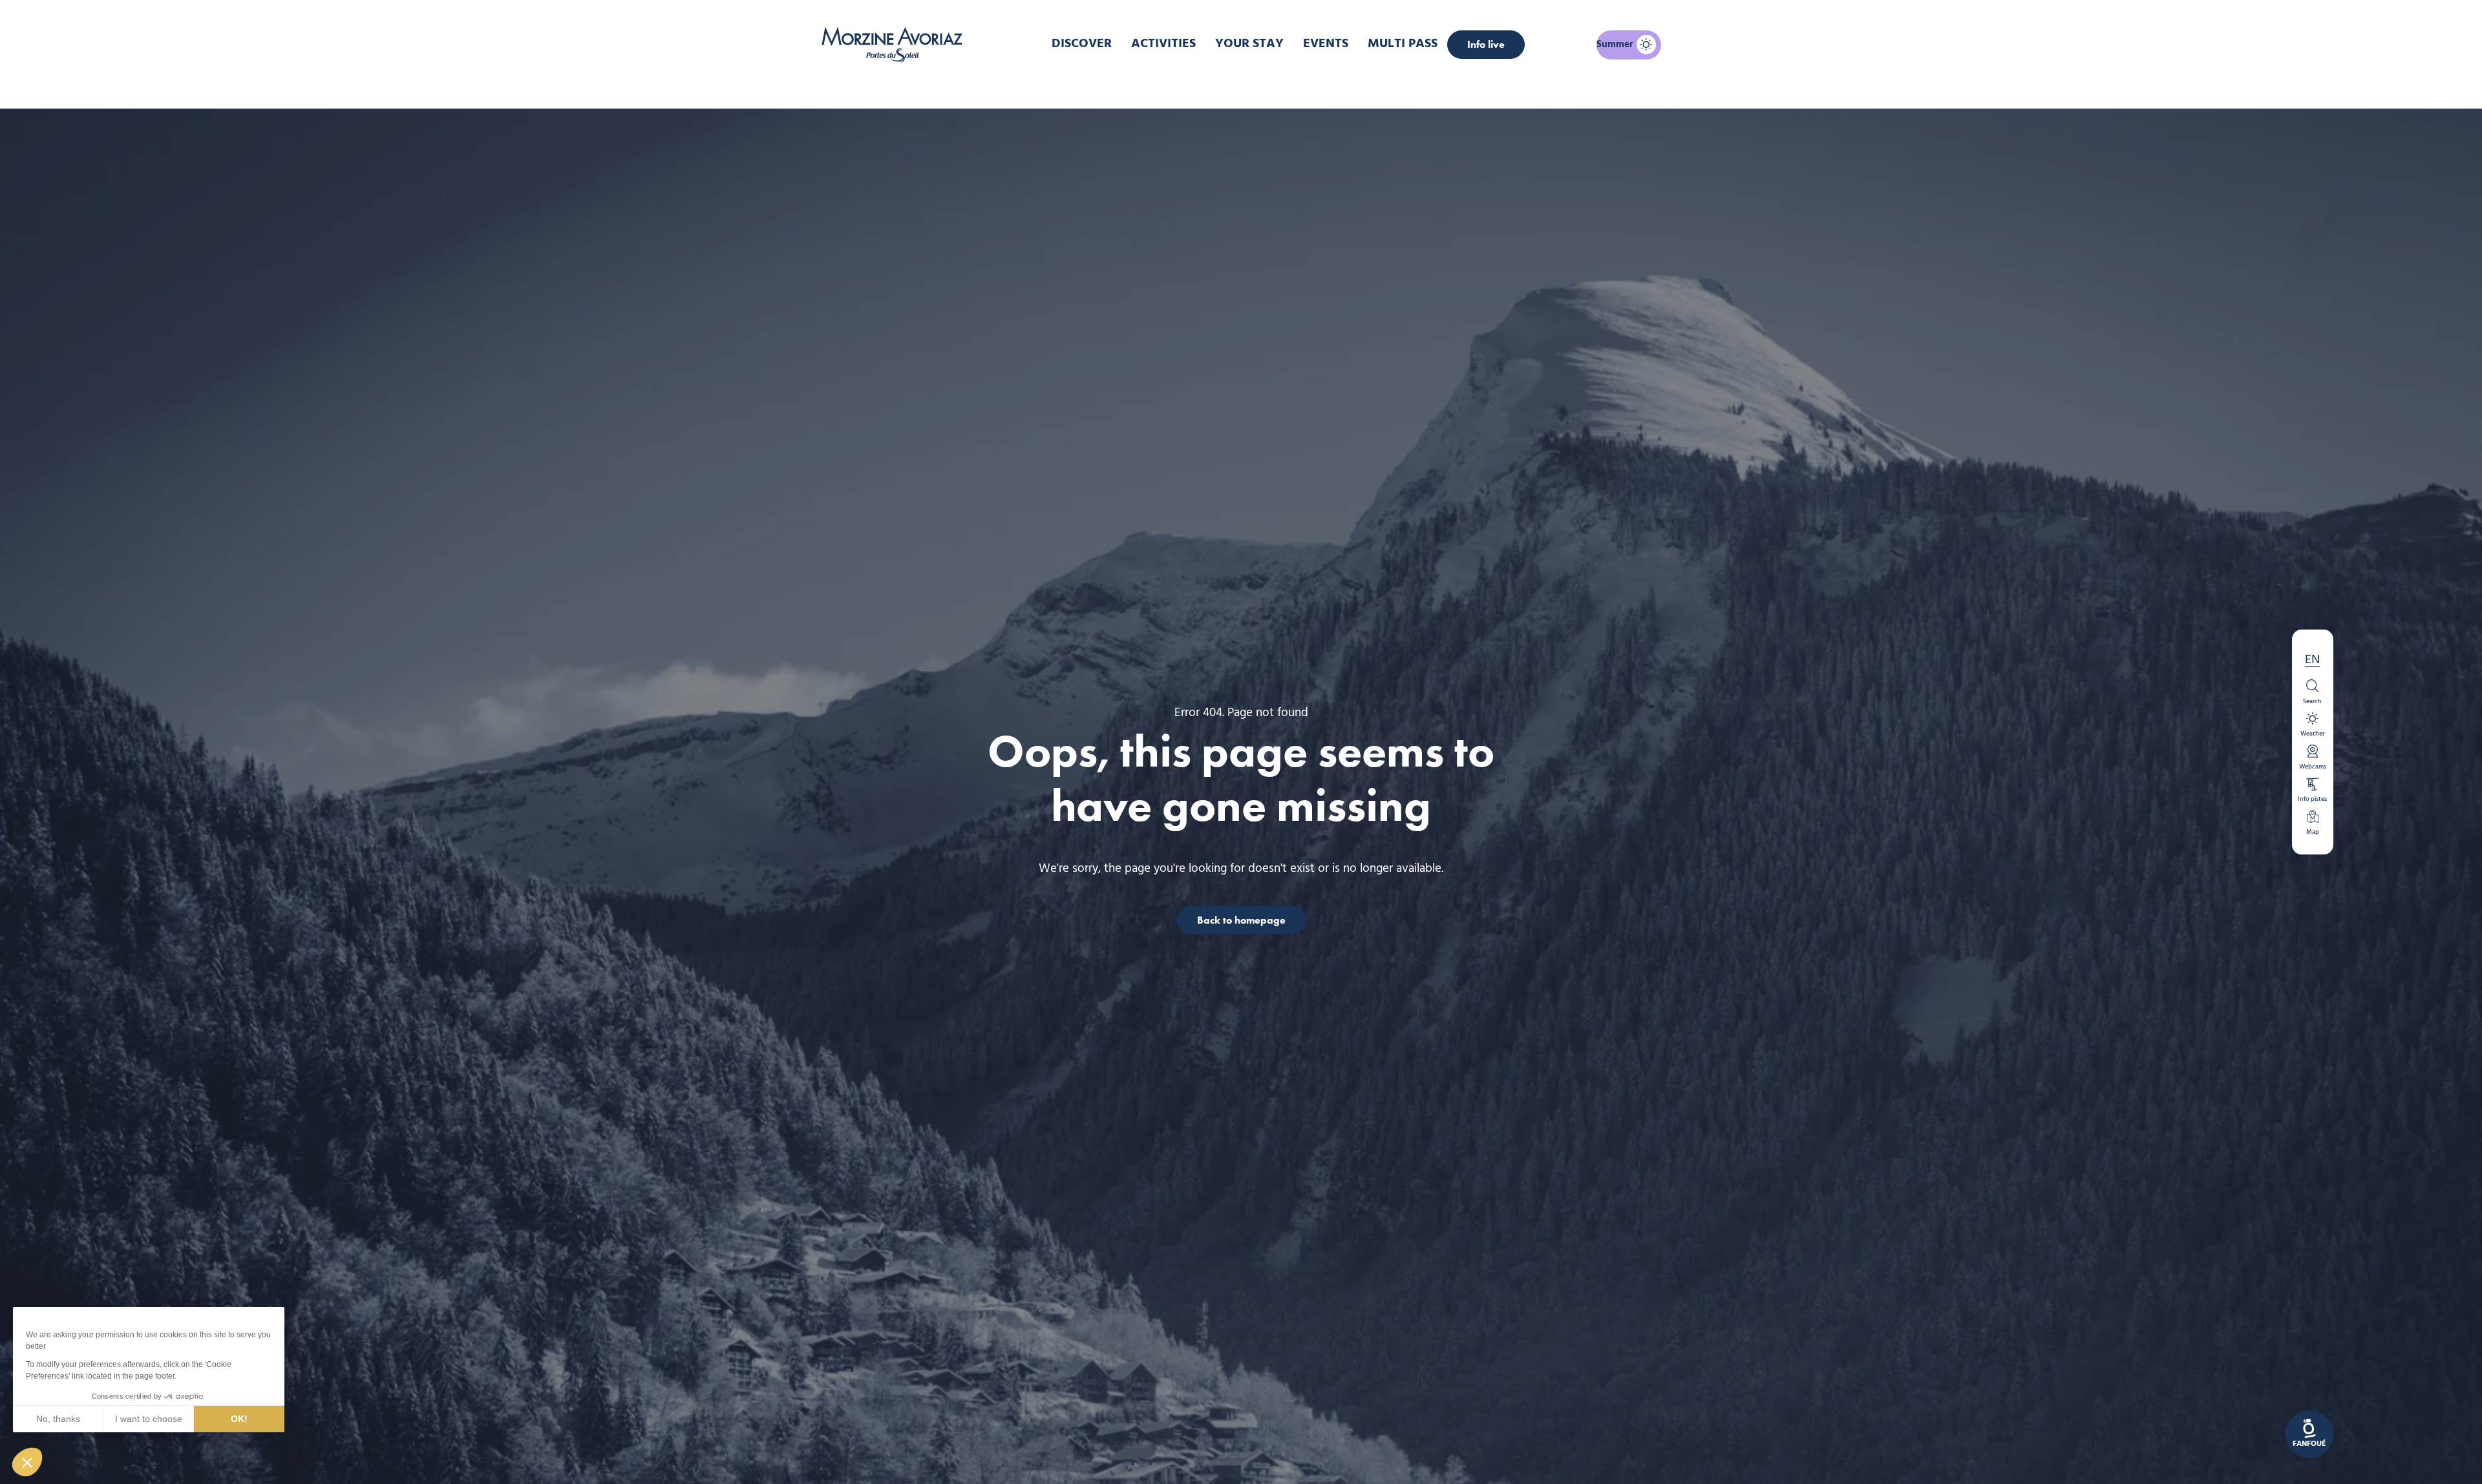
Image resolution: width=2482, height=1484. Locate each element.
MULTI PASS (1403, 44)
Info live (1486, 44)
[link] (2309, 1434)
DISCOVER (1082, 44)
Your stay (1249, 44)
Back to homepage (1241, 919)
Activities (1163, 44)
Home (1173, 87)
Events (1326, 44)
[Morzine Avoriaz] (895, 45)
